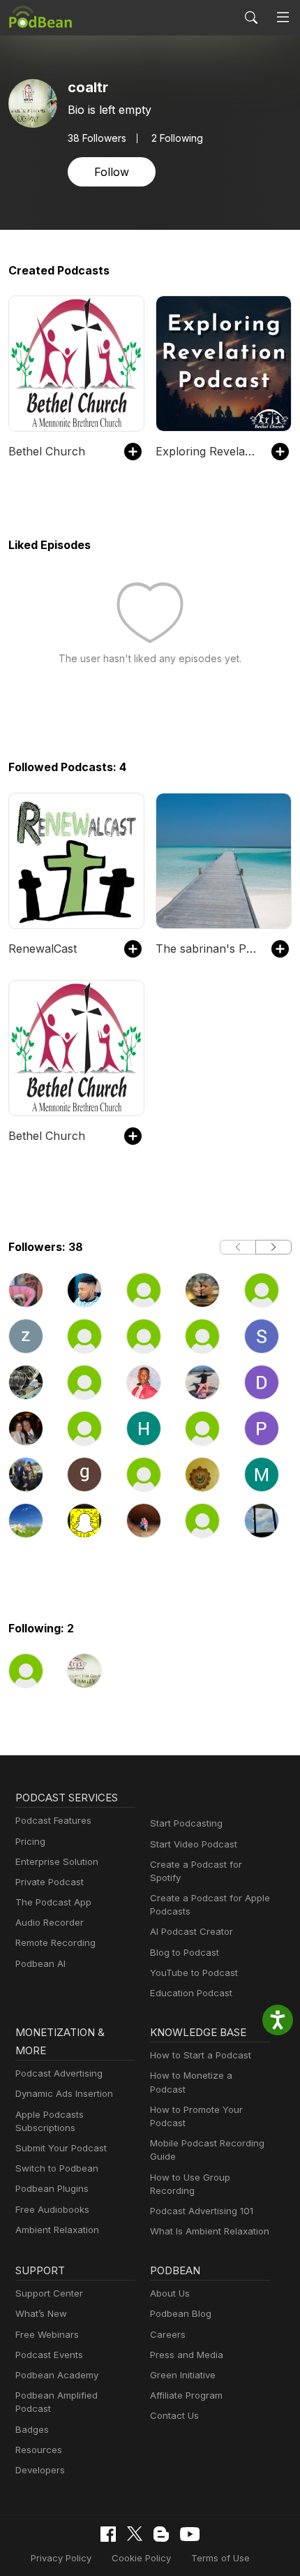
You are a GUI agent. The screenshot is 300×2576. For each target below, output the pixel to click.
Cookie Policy (141, 2558)
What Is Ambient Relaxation (210, 2231)
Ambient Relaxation (57, 2230)
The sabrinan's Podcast (207, 949)
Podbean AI (40, 1963)
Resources (39, 2450)
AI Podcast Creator (192, 1931)
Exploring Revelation (207, 451)
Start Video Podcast (194, 1844)
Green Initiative (183, 2375)
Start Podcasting (186, 1823)
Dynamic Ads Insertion (64, 2093)
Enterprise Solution (57, 1861)
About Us (170, 2293)
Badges (32, 2429)
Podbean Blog (181, 2313)
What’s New (41, 2313)
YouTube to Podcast (194, 1973)
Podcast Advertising (59, 2073)
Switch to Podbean (57, 2168)
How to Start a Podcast (201, 2055)
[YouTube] (190, 2534)
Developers (40, 2470)
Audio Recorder (50, 1922)
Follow (112, 172)
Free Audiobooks (52, 2209)
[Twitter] (135, 2534)
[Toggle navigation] (283, 17)
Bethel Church (47, 451)
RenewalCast (43, 949)
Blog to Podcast (185, 1952)
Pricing (30, 1841)
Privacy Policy (61, 2558)
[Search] (251, 17)
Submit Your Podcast (61, 2148)
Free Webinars (47, 2334)
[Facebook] (108, 2534)
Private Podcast (50, 1882)
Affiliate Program (186, 2395)
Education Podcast (191, 1993)
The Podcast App (53, 1902)
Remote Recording (55, 1942)
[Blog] (161, 2534)
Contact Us (174, 2415)
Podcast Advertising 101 (202, 2211)
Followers (97, 138)
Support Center (49, 2293)
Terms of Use (220, 2558)
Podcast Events (49, 2355)
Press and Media (187, 2355)
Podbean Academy (57, 2375)
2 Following (177, 138)
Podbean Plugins (52, 2188)
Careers (168, 2334)
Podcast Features (53, 1820)
